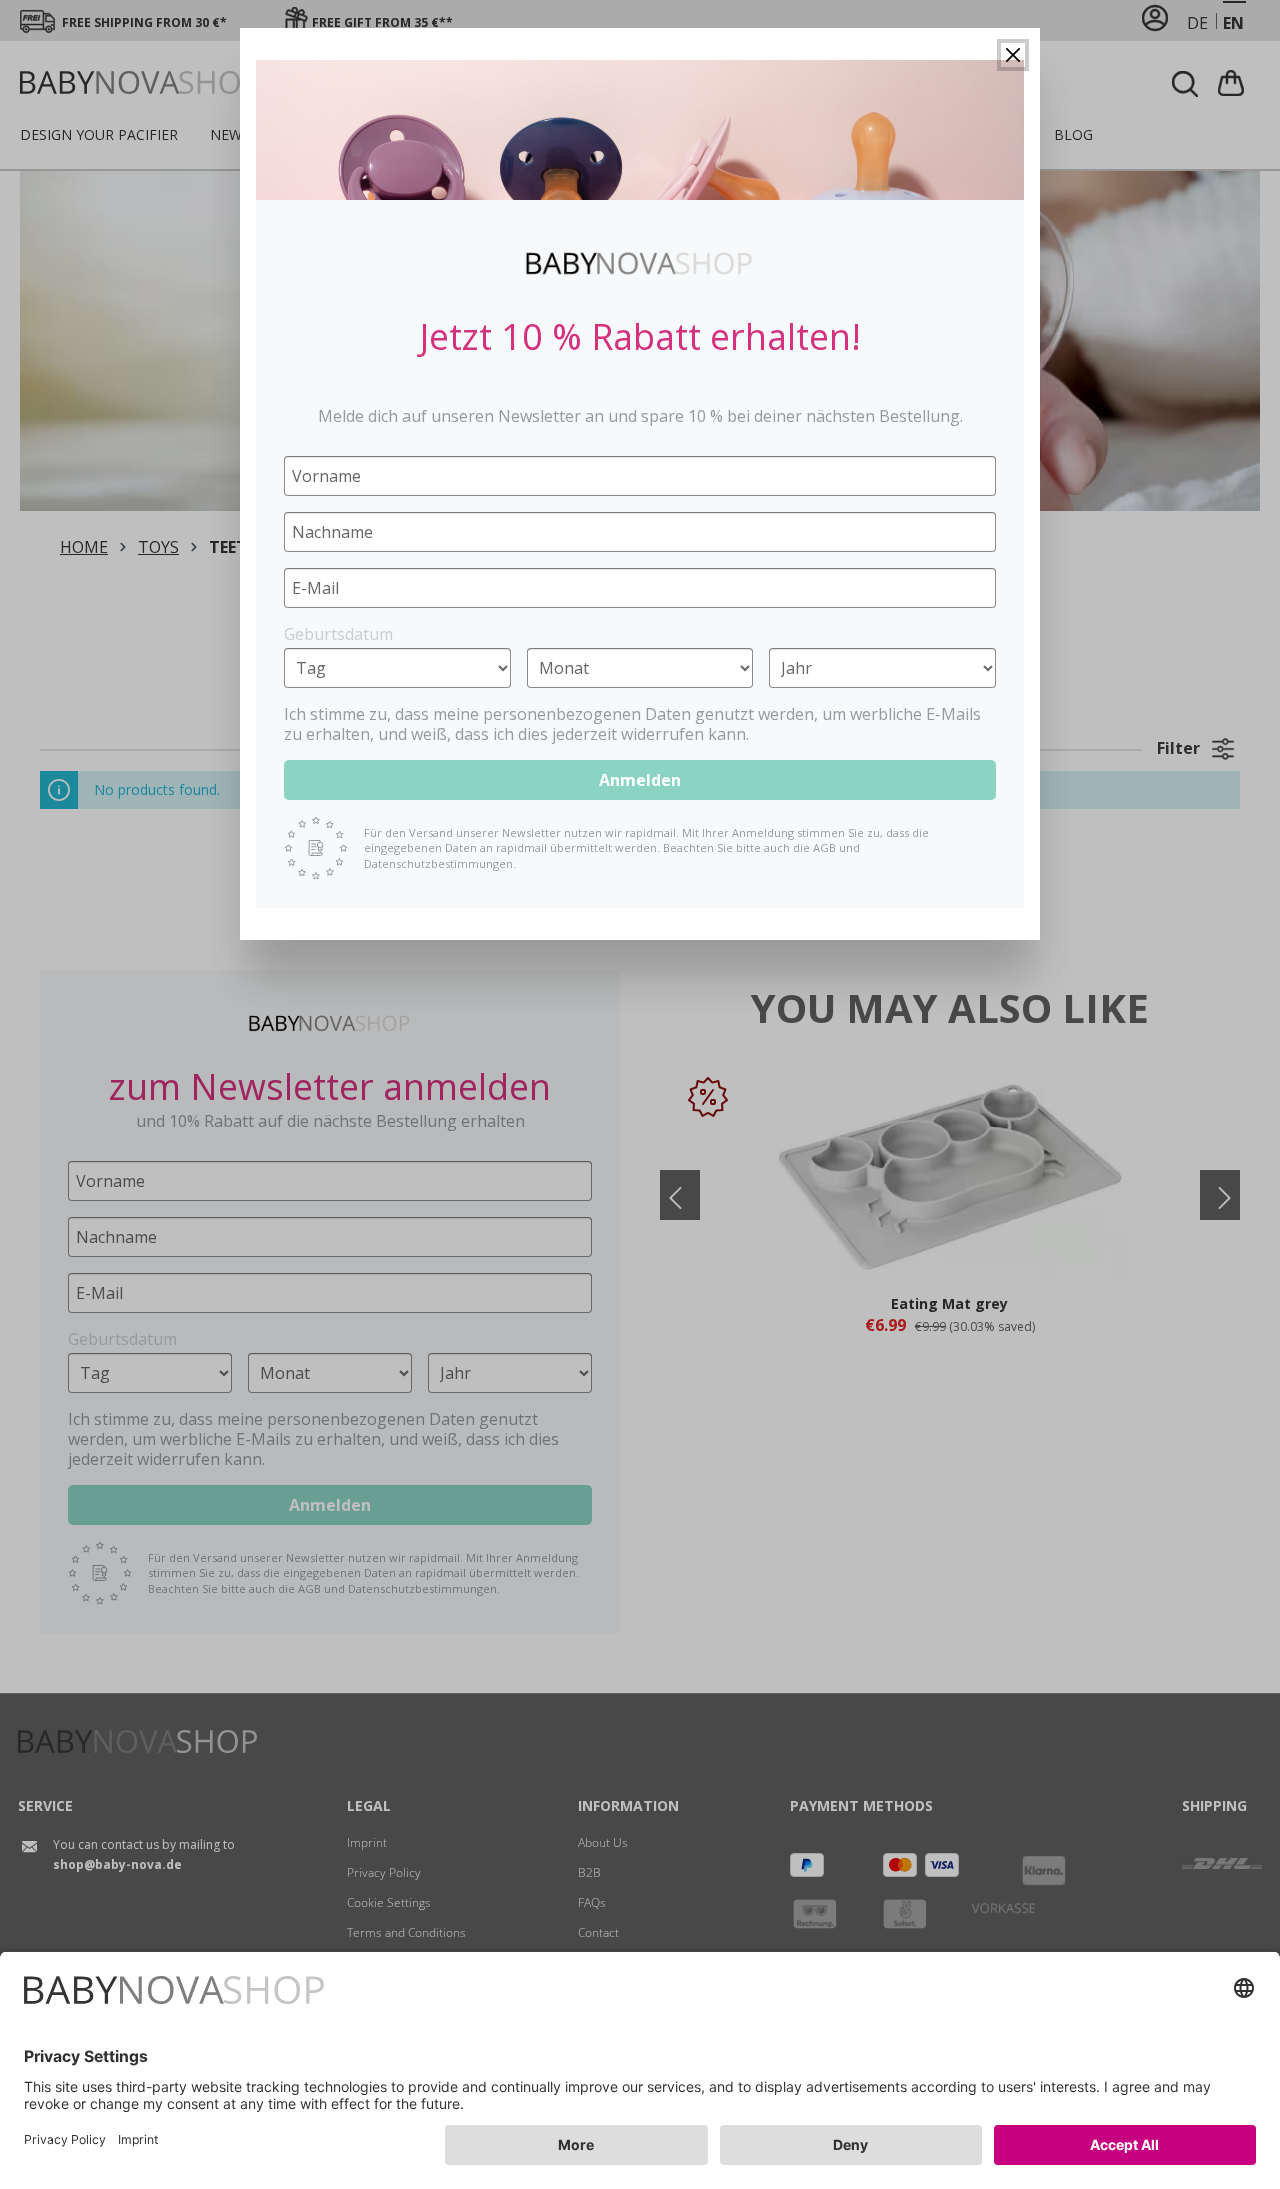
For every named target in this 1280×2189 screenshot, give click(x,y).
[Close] (1013, 55)
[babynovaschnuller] (640, 130)
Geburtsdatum (338, 634)
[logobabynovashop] (639, 263)
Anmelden (640, 780)
